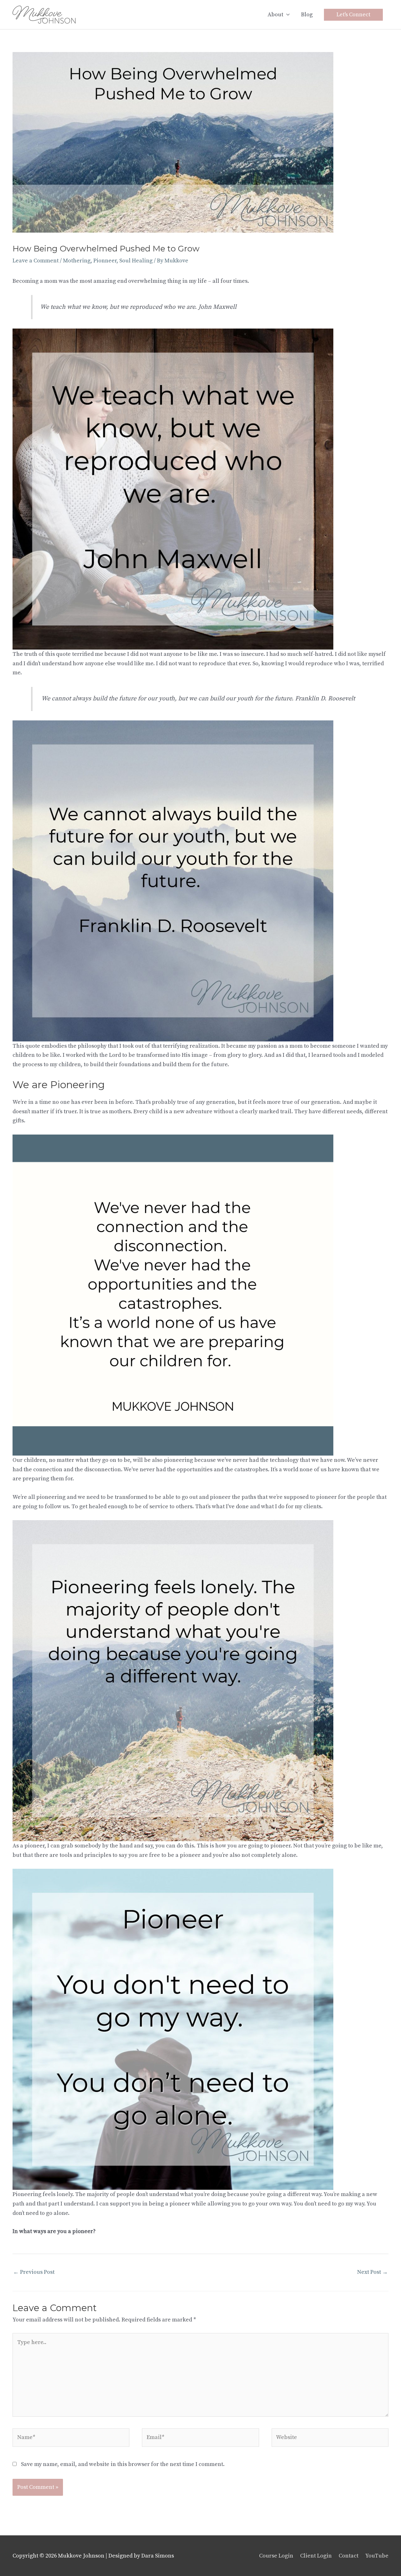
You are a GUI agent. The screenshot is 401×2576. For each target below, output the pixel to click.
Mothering (77, 261)
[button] (353, 15)
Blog (307, 15)
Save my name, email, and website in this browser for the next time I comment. (123, 2464)
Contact (349, 2556)
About (275, 15)
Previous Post (34, 2272)
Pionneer (105, 261)
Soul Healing (136, 261)
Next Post (372, 2272)
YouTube (377, 2556)
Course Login (276, 2556)
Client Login (316, 2556)
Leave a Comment (36, 261)
